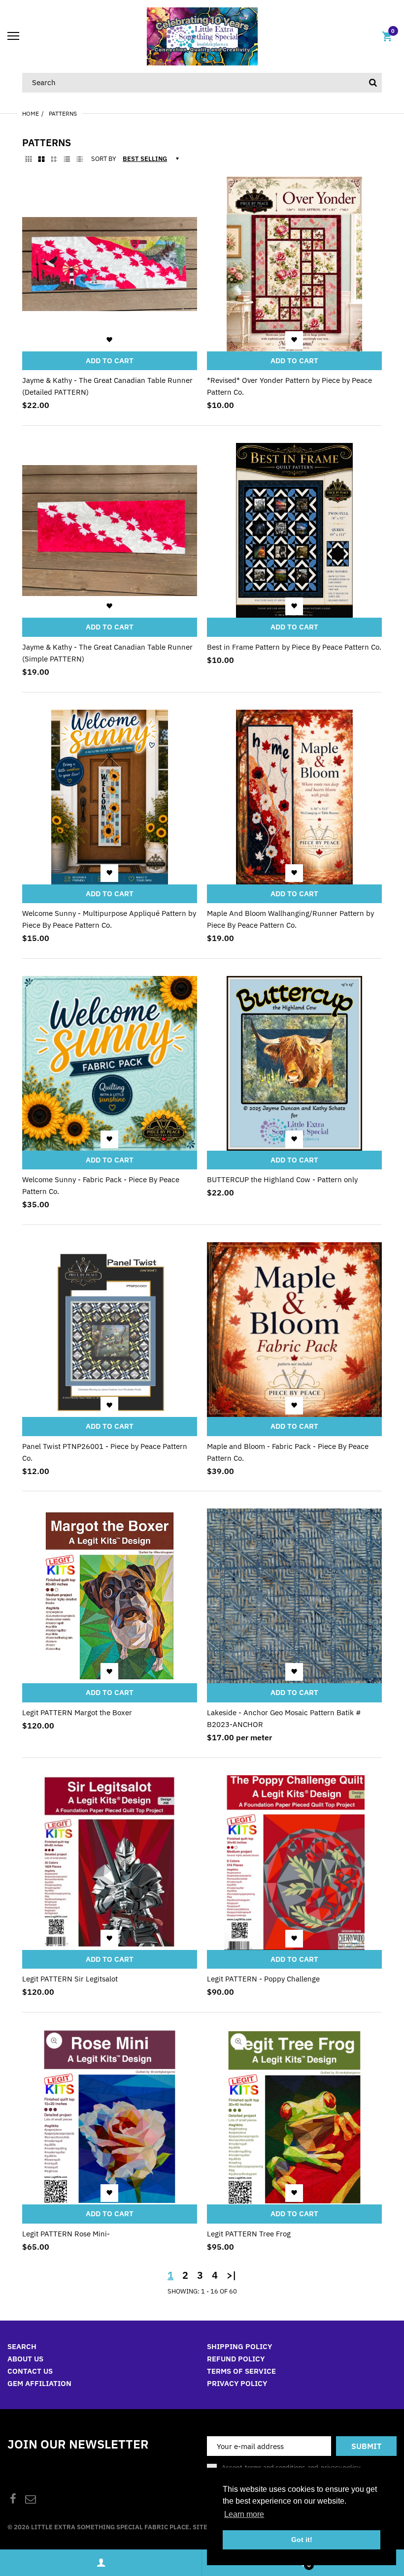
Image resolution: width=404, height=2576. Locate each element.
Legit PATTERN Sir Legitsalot (70, 1979)
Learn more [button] (244, 2514)
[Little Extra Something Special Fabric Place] (202, 36)
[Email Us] (31, 2500)
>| (232, 2275)
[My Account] (101, 2563)
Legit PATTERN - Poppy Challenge (263, 1979)
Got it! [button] (302, 2540)
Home (31, 113)
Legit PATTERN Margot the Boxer (77, 1712)
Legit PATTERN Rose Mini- (66, 2234)
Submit (366, 2446)
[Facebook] (13, 2500)
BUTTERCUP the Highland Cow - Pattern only (282, 1179)
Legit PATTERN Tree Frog (249, 2234)
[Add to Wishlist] (109, 340)
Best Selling (145, 159)
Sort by (104, 159)
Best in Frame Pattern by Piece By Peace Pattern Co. (294, 647)
